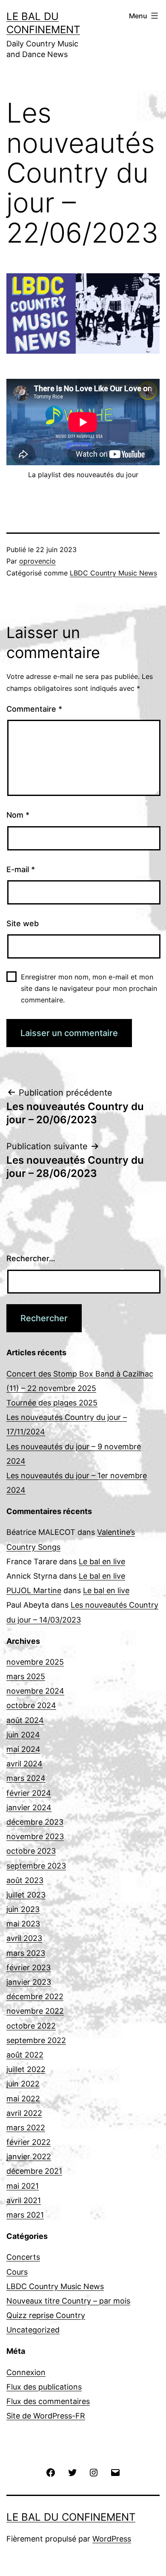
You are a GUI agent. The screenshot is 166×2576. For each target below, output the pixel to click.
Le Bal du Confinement (71, 2517)
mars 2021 (25, 2215)
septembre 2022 (36, 2040)
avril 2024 (24, 1764)
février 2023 (29, 1968)
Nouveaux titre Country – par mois (68, 2301)
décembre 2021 (34, 2171)
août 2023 (25, 1880)
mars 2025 (26, 1676)
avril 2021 (24, 2200)
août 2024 (25, 1720)
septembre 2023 (36, 1866)
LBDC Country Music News (113, 573)
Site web (23, 923)
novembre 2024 (35, 1691)
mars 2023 (26, 1953)
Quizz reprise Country (46, 2315)
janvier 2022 (29, 2157)
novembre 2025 (35, 1662)
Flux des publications (44, 2387)
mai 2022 (23, 2099)
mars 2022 (26, 2128)
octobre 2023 (31, 1851)
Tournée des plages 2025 (52, 1403)
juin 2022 (23, 2084)
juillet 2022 (26, 2069)
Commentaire (34, 709)
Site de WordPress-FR (46, 2416)
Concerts (23, 2257)
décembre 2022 (35, 1996)
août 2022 (25, 2055)
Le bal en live (102, 1561)
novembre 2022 (35, 2011)
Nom (18, 815)
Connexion (26, 2372)
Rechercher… (31, 1258)
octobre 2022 (31, 2026)
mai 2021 (23, 2186)
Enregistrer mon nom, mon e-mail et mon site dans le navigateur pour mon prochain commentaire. (89, 988)
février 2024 (29, 1793)
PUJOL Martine (34, 1590)
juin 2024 (23, 1735)
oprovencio (37, 561)
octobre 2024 (31, 1705)
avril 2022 (24, 2113)
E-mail (21, 869)
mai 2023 (23, 1924)
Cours (17, 2272)
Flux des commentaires (48, 2401)
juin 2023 (23, 1909)
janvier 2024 (29, 1807)
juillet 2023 (26, 1895)
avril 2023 (24, 1938)
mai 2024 (23, 1749)
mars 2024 (26, 1778)
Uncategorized (33, 2330)
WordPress (112, 2539)
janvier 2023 (29, 1982)
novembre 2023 (35, 1836)
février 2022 (29, 2142)
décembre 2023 (35, 1822)
